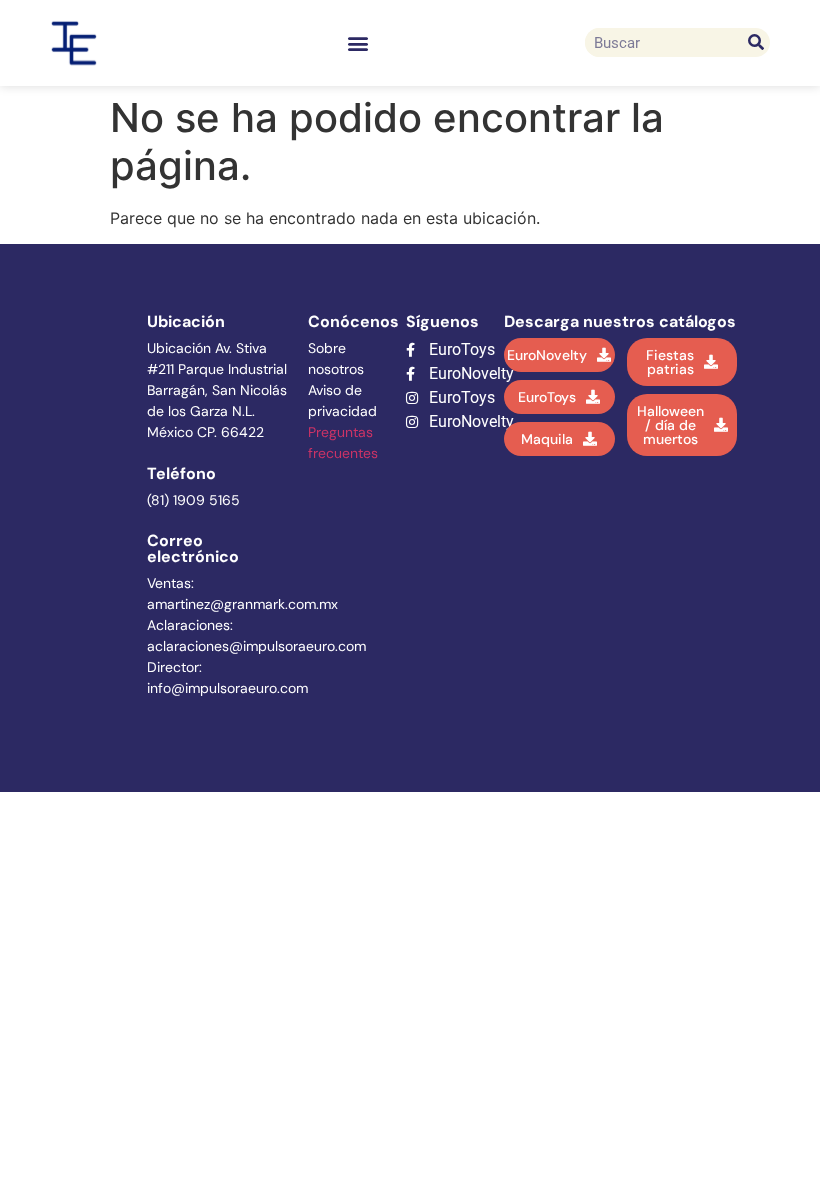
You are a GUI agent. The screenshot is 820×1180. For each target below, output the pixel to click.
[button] (358, 42)
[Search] (755, 42)
